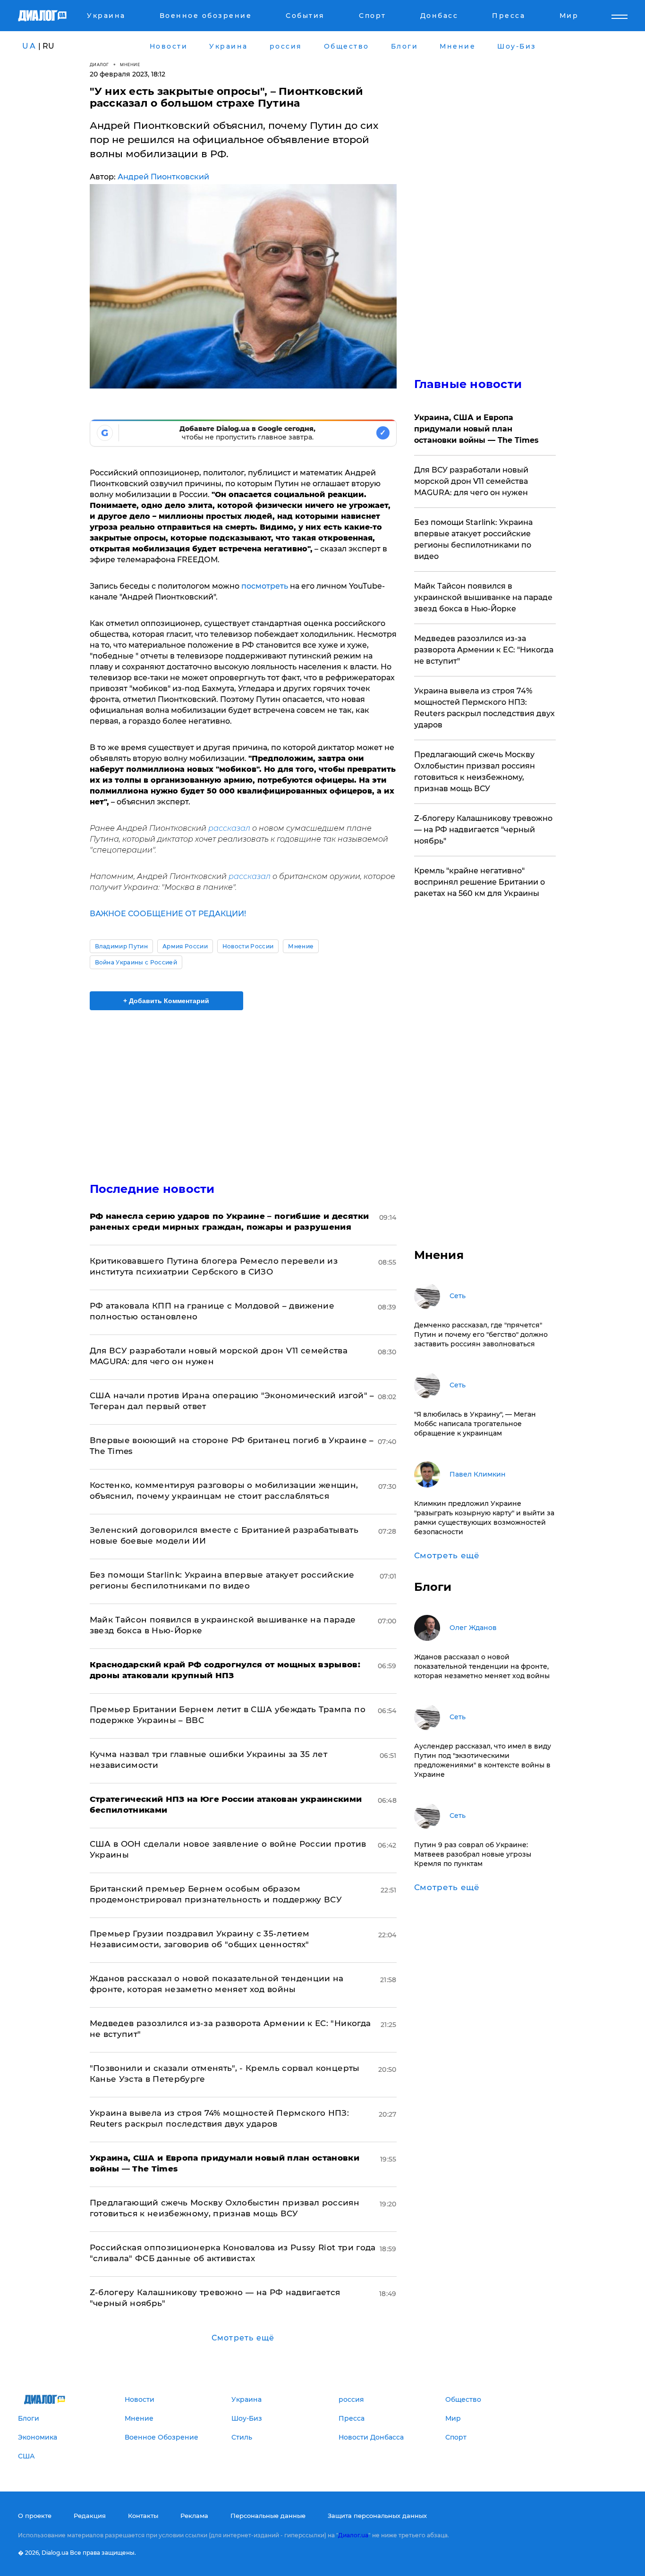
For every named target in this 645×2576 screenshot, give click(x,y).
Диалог (99, 64)
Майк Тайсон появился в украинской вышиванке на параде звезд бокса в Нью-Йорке (483, 597)
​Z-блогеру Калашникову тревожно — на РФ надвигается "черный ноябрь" (483, 830)
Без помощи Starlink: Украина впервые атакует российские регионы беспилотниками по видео (473, 539)
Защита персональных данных (377, 2516)
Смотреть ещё (243, 2338)
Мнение (130, 64)
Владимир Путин (121, 946)
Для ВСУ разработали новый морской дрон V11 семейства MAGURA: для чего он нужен (471, 481)
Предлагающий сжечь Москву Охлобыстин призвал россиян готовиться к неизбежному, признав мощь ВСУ (475, 772)
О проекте (35, 2516)
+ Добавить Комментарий (166, 1001)
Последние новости (152, 1189)
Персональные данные (268, 2516)
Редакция (90, 2516)
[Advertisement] (243, 1088)
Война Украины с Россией (136, 962)
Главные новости (468, 384)
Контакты (143, 2516)
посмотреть (265, 586)
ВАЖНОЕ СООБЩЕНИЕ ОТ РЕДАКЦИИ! (168, 914)
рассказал (229, 828)
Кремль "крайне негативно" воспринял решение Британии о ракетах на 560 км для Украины (480, 882)
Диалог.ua (353, 2535)
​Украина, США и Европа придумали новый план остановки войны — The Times (476, 429)
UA (29, 46)
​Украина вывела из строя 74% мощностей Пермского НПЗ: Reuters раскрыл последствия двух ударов (484, 708)
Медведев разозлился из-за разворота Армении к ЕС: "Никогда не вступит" (484, 650)
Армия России (185, 946)
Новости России (248, 946)
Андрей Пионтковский (163, 177)
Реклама (194, 2516)
